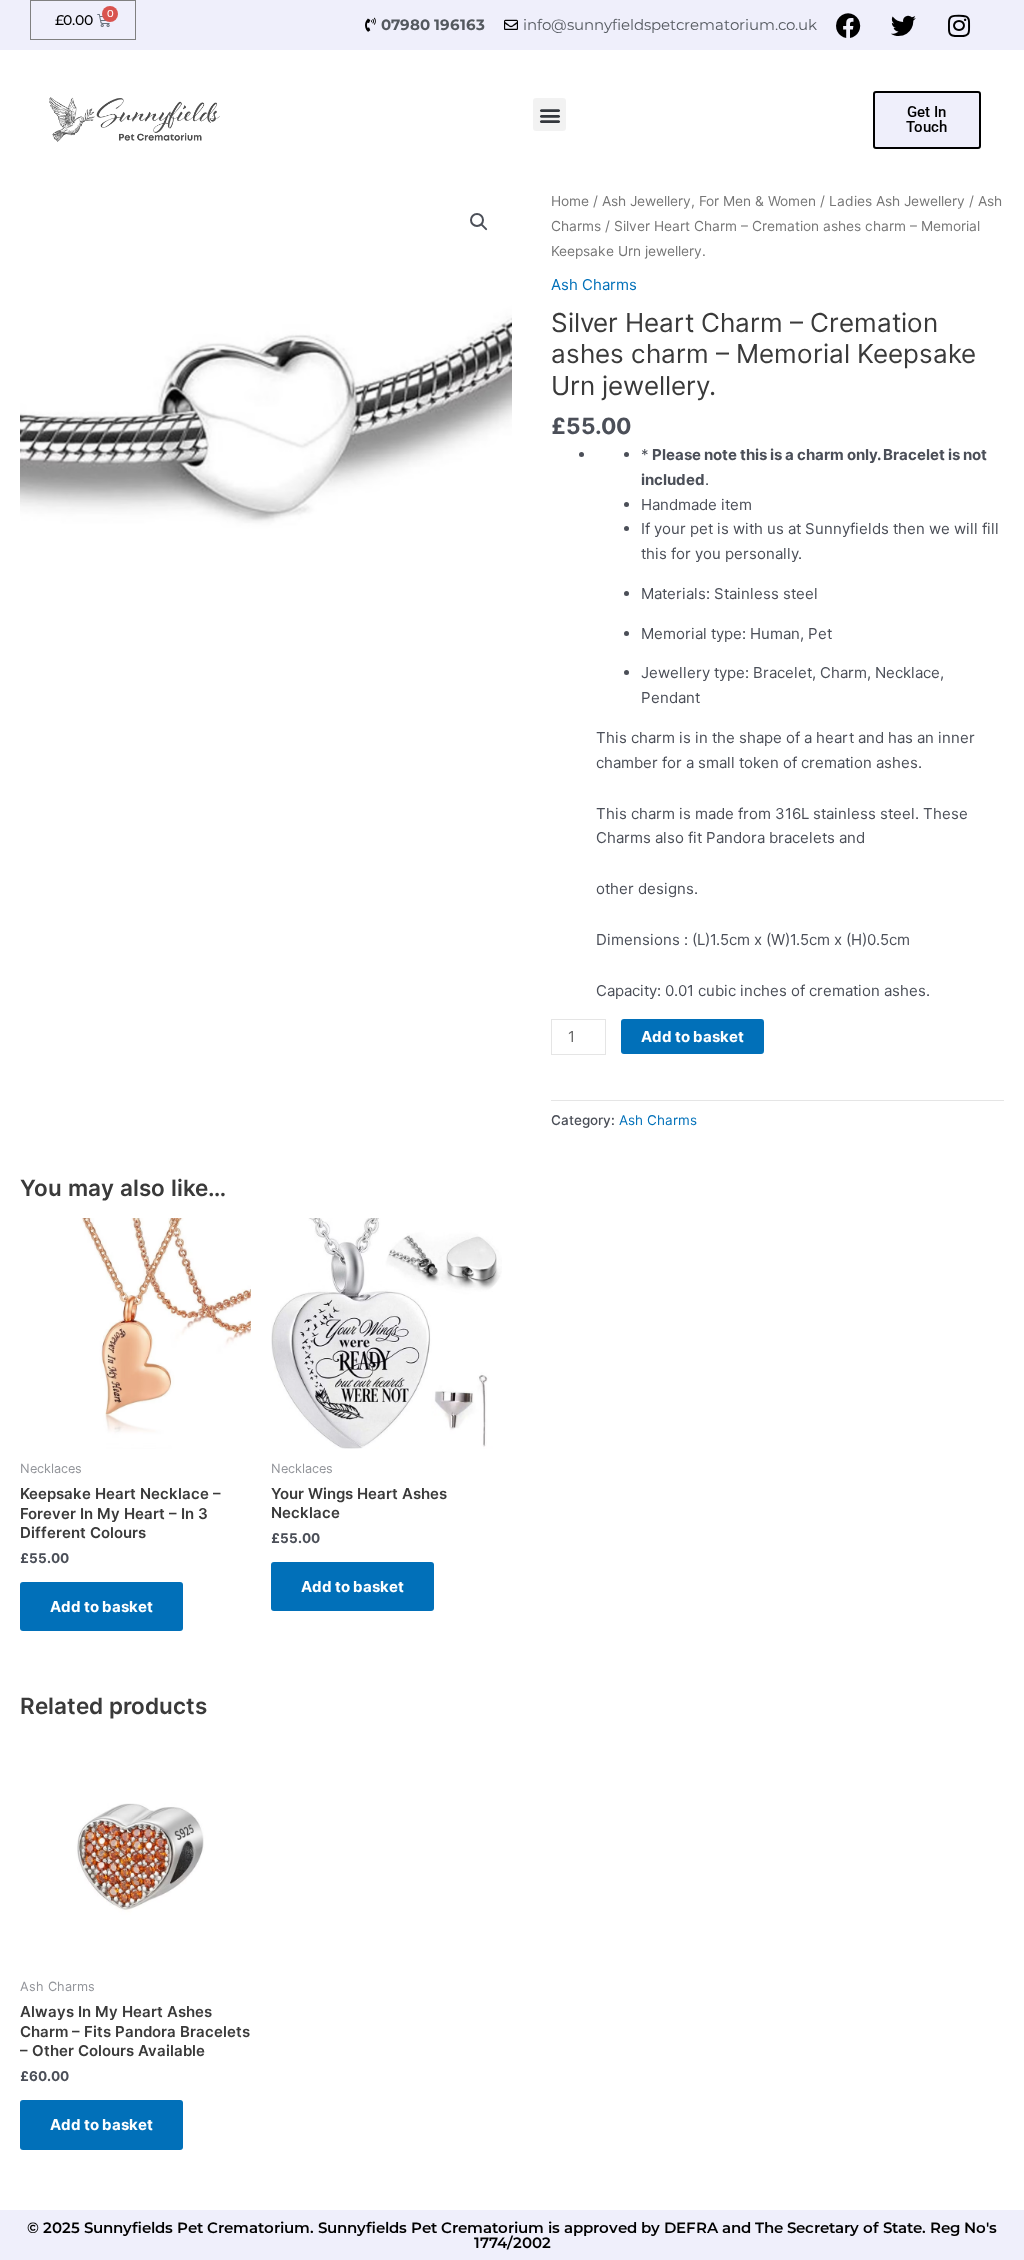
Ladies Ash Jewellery (897, 201)
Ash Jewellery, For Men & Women (709, 201)
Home (570, 201)
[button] (549, 114)
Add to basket (692, 1036)
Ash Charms (594, 284)
